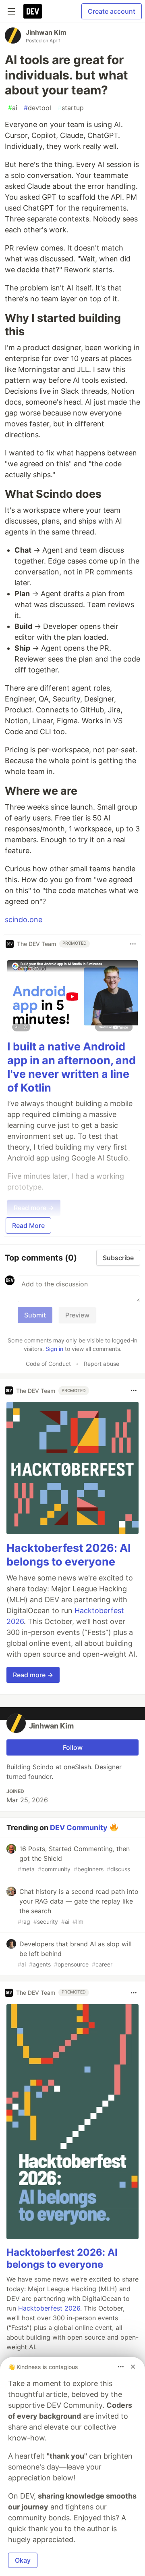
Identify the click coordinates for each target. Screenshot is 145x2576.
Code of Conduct (48, 1364)
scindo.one (24, 920)
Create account (112, 11)
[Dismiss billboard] (133, 2367)
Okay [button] (23, 2560)
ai (13, 108)
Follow (73, 1747)
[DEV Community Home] (33, 11)
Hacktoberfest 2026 (49, 2308)
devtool (37, 108)
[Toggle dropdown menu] (133, 944)
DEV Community (79, 1827)
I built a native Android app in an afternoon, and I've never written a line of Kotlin (71, 1067)
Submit (35, 1315)
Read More (28, 1225)
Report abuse (101, 1364)
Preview (77, 1315)
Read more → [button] (33, 1675)
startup (71, 108)
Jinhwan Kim (46, 32)
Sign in (54, 1349)
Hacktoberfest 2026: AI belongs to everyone (69, 1555)
